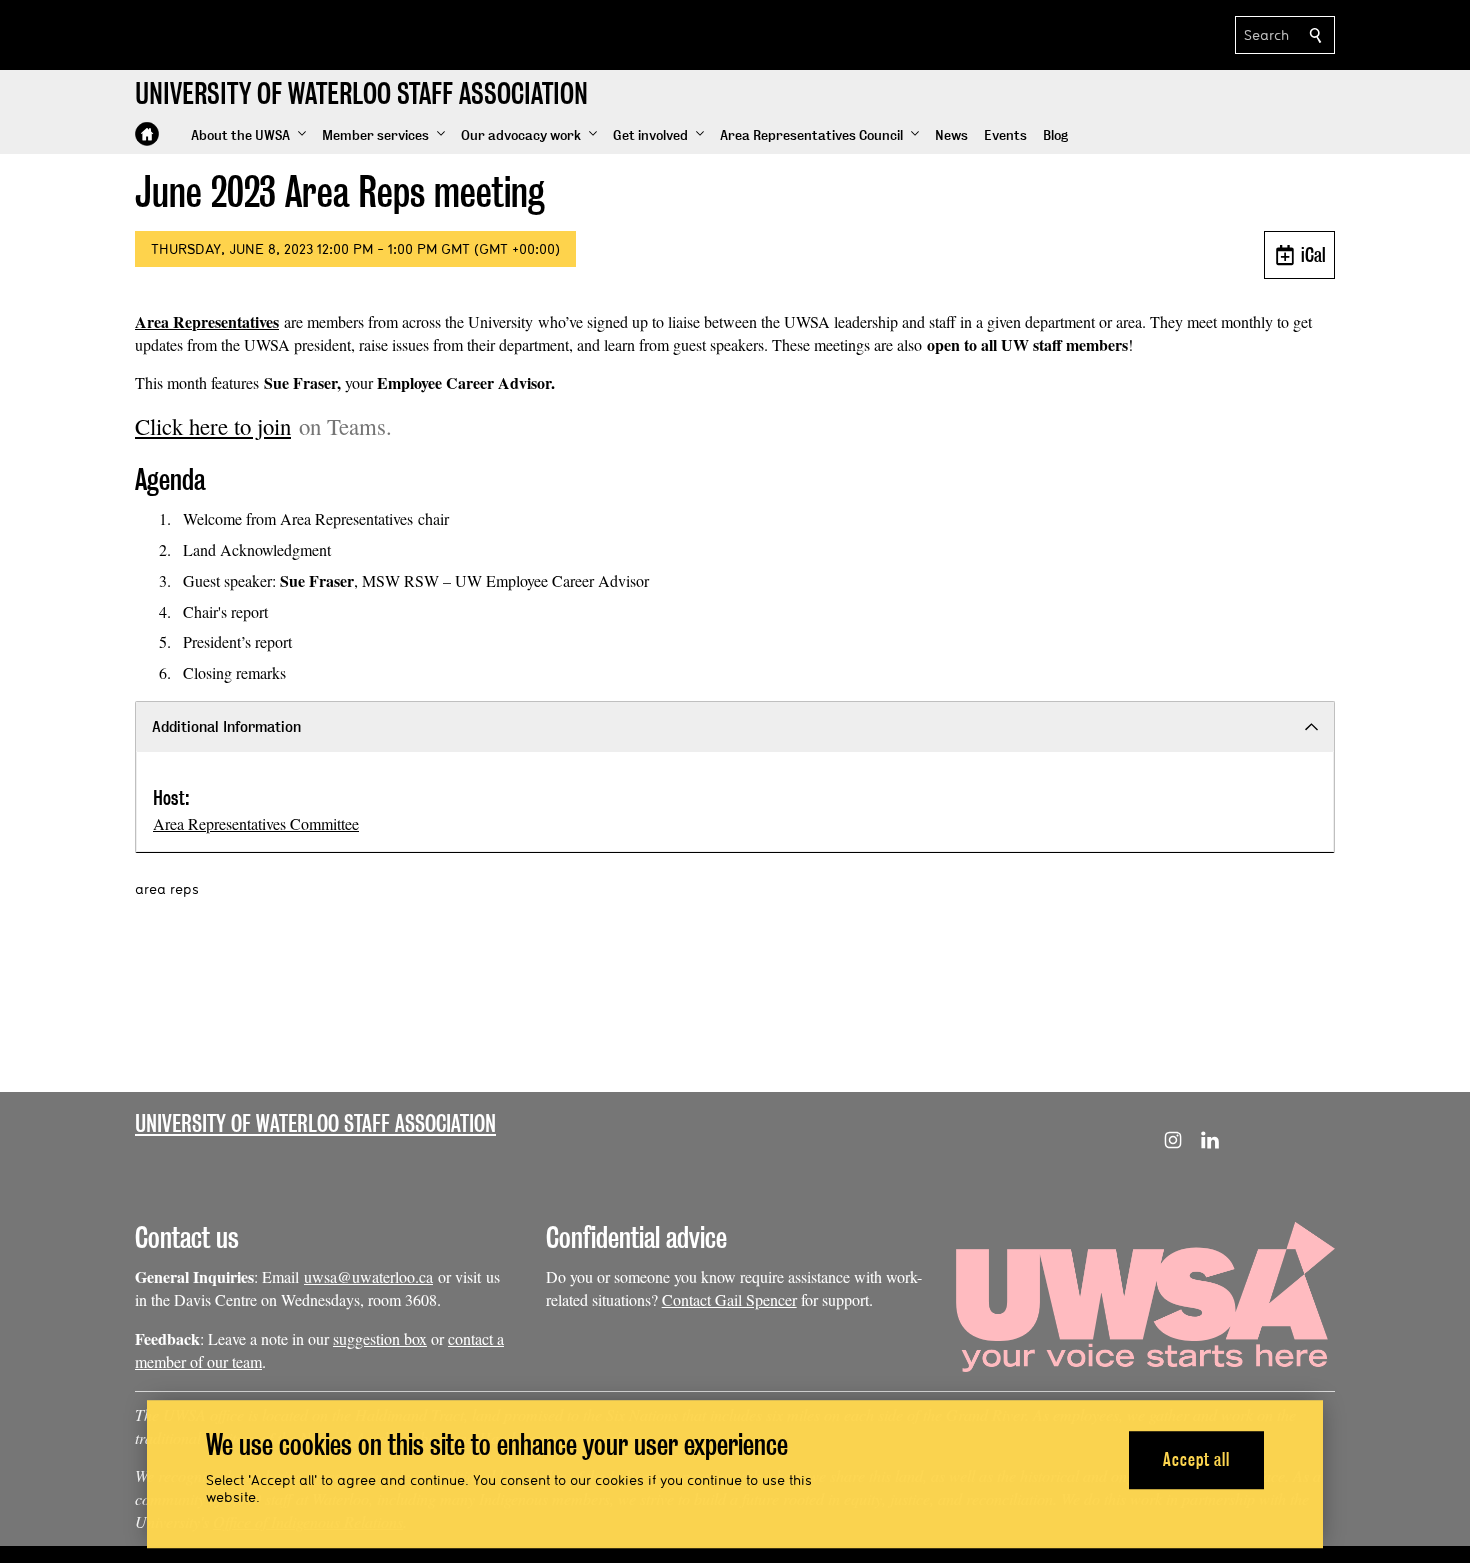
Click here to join (213, 426)
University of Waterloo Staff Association (315, 1123)
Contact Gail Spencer (729, 1299)
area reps (167, 889)
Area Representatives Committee (256, 823)
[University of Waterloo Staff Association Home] (147, 134)
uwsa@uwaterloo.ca (368, 1276)
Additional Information (226, 726)
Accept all (1196, 1459)
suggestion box (380, 1338)
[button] (248, 136)
